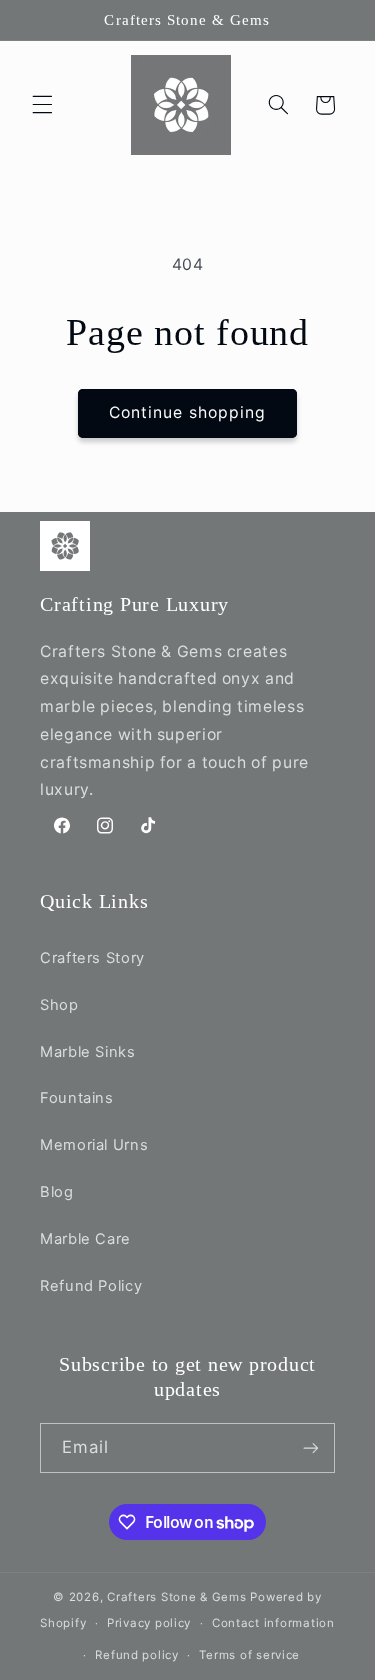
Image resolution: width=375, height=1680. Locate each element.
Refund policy (137, 1655)
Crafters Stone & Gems (176, 1597)
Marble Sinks (88, 1052)
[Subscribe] (311, 1447)
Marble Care (85, 1239)
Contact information (273, 1623)
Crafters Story (92, 958)
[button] (42, 105)
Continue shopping (187, 412)
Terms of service (249, 1655)
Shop (59, 1005)
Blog (57, 1192)
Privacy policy (149, 1623)
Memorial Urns (94, 1145)
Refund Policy (91, 1286)
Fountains (77, 1098)
